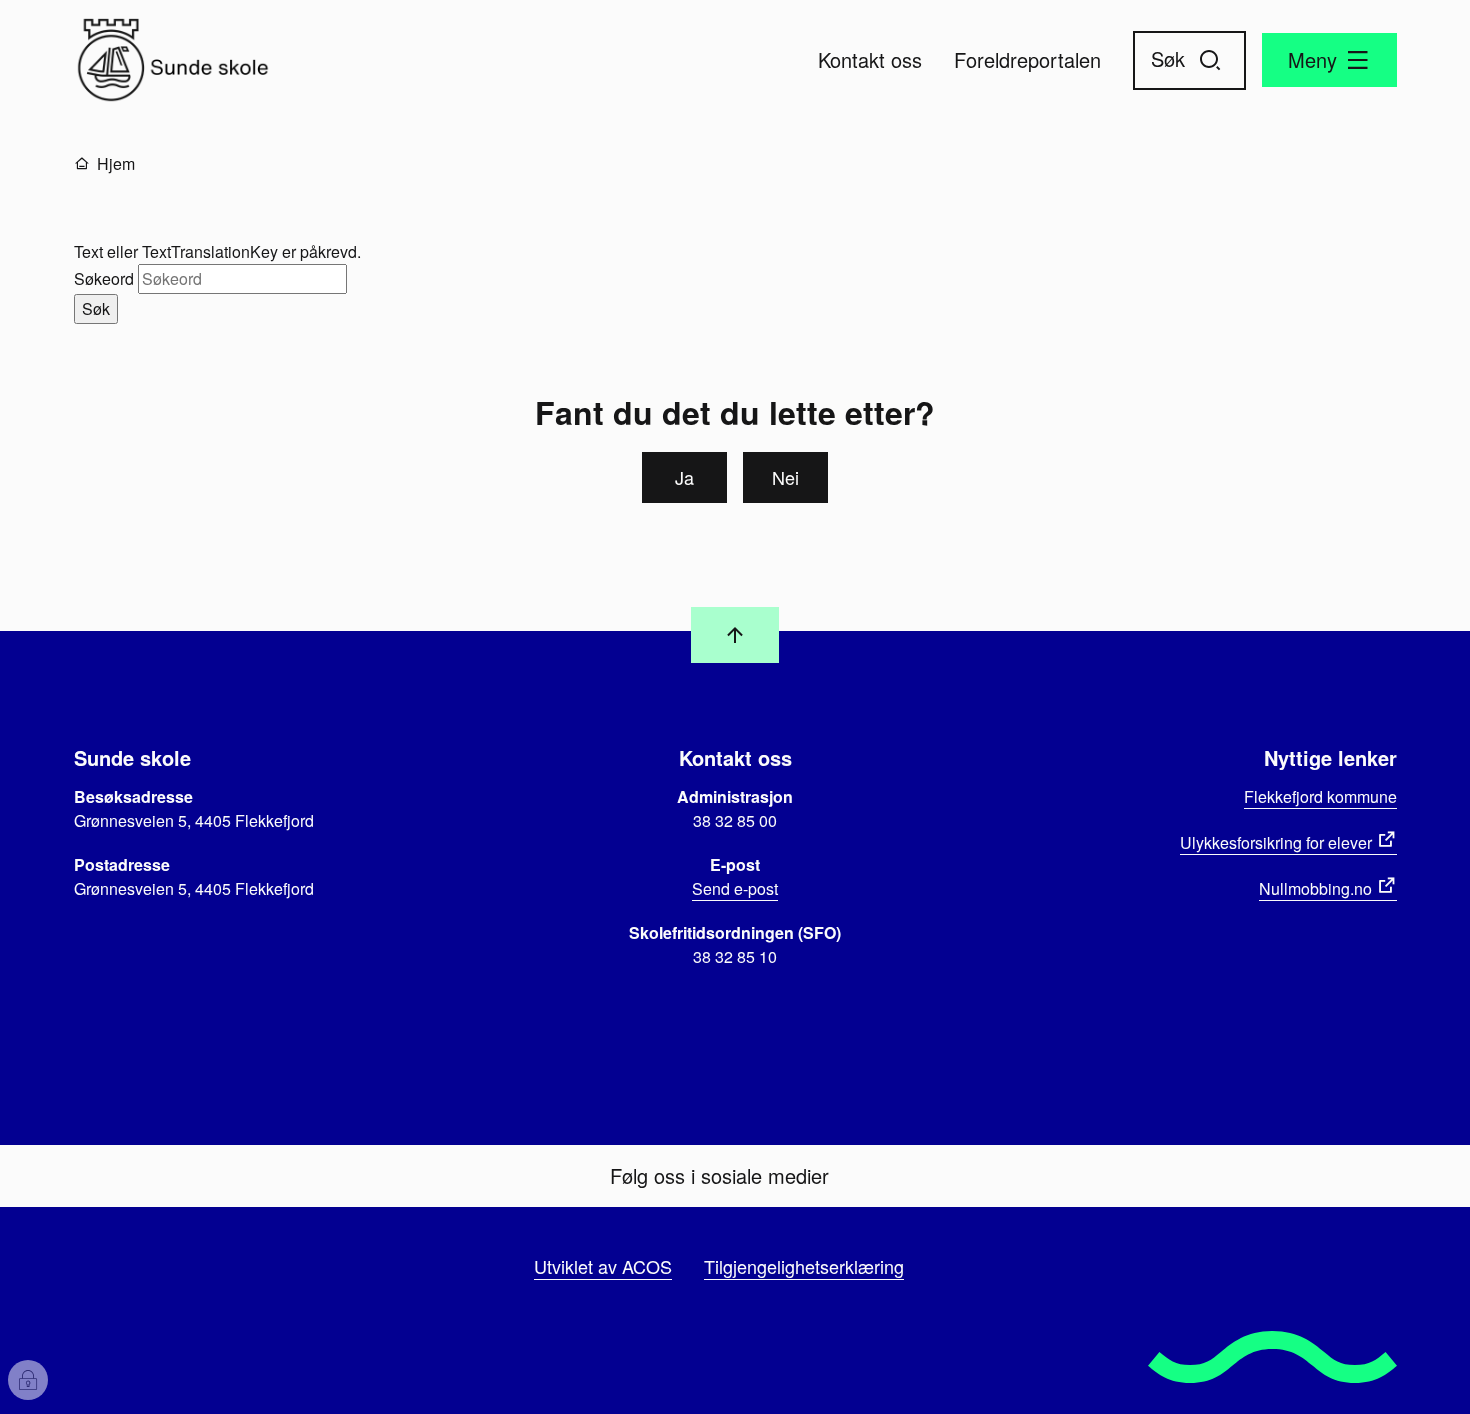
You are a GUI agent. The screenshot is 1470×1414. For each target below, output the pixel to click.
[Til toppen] (735, 635)
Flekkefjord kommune (1320, 796)
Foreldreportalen (1027, 59)
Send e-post (735, 888)
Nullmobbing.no (1315, 888)
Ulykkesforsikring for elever (1276, 842)
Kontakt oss (870, 59)
